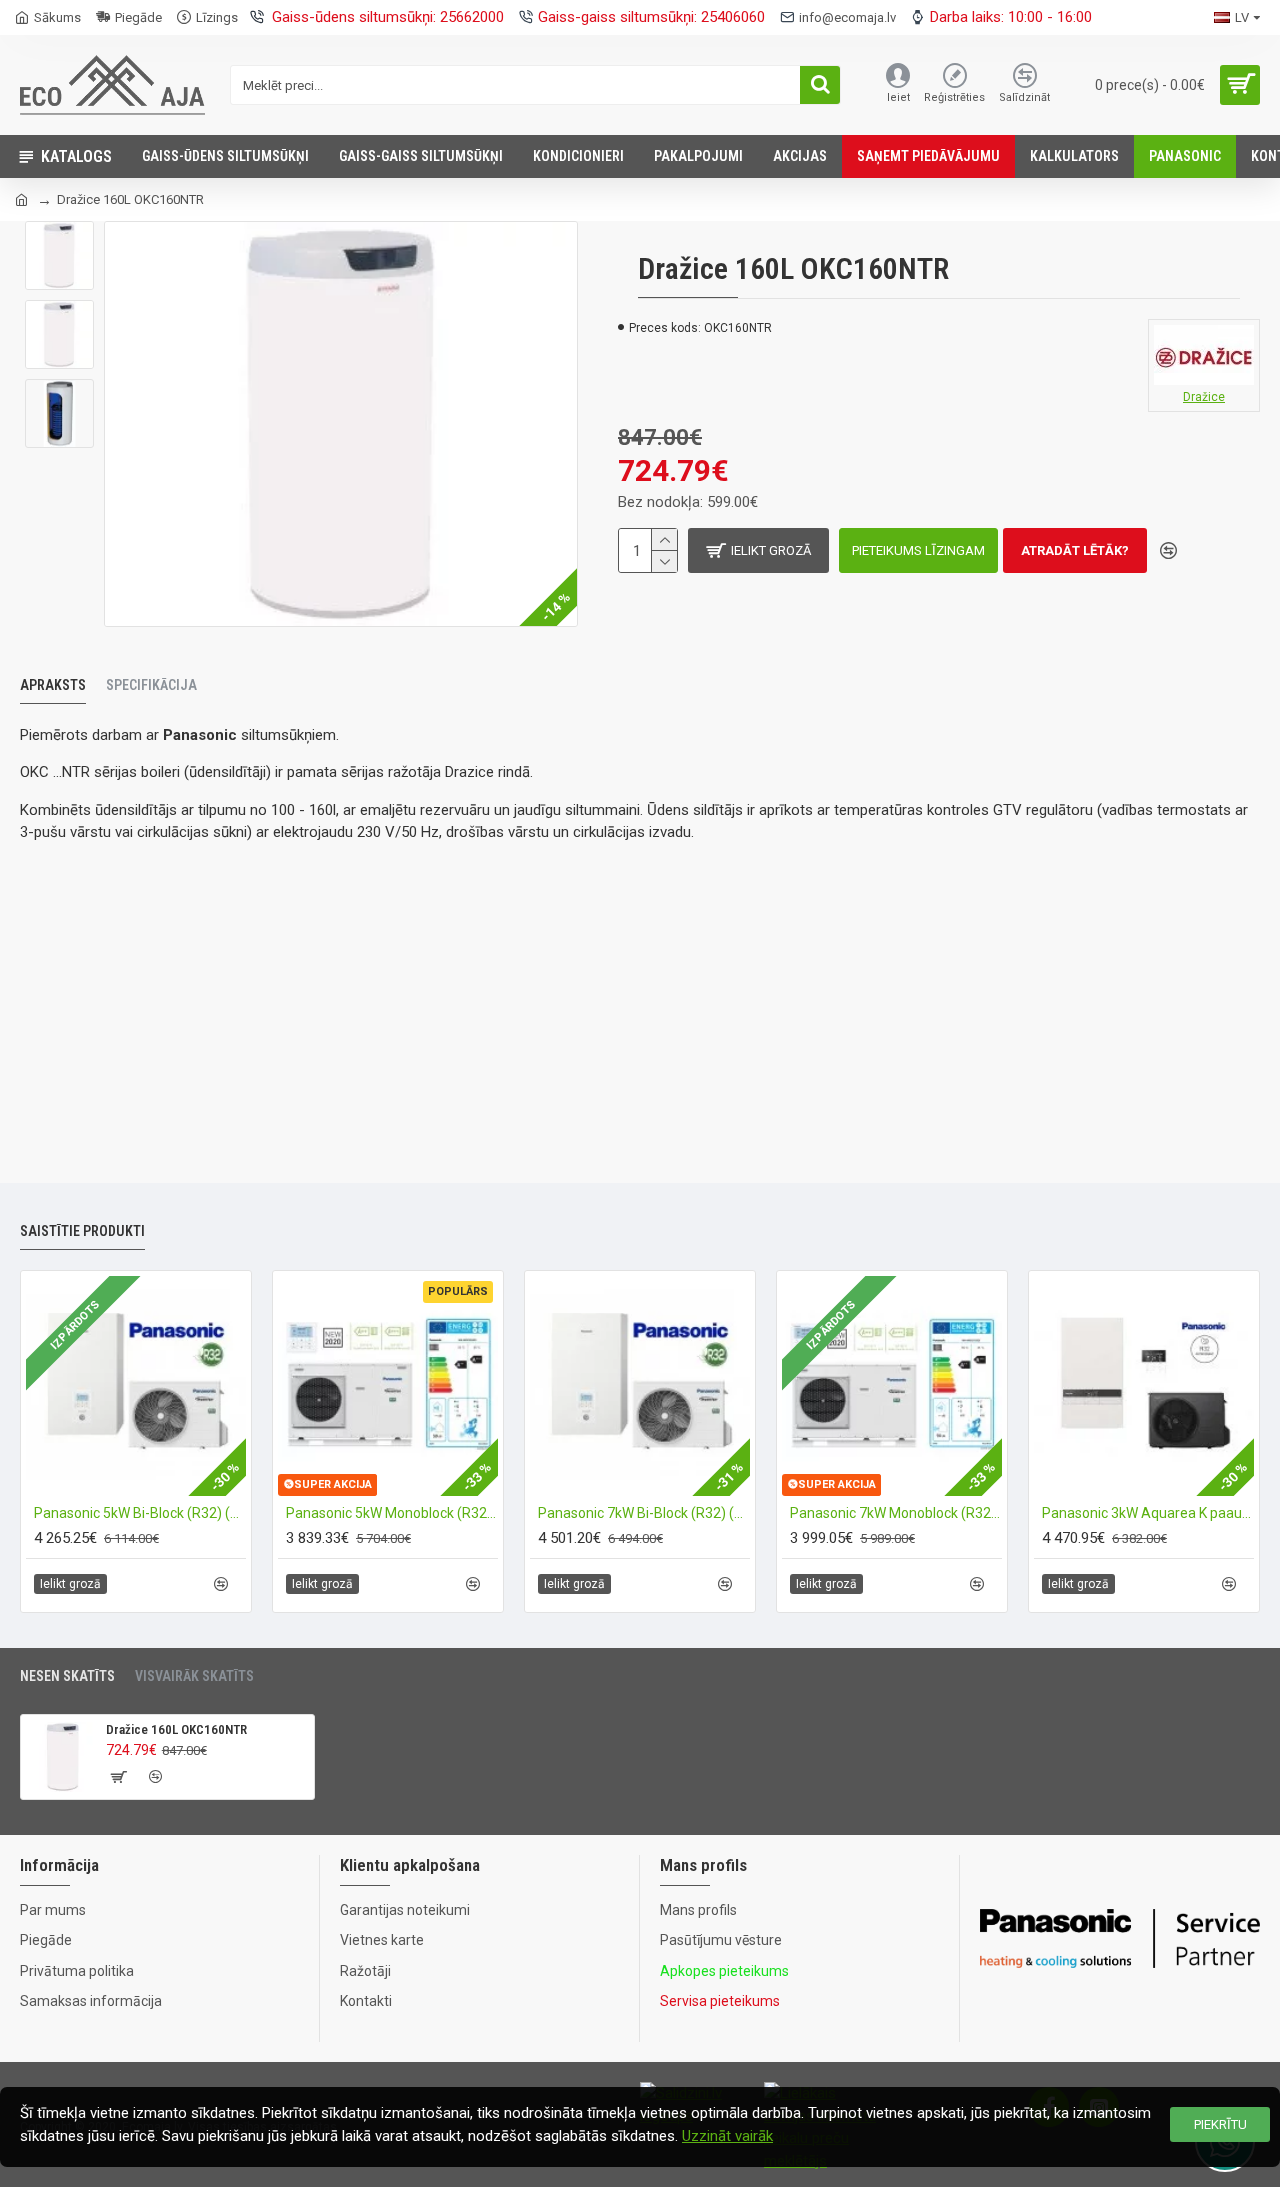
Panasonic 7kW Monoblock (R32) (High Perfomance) (896, 1513)
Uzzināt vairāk (727, 2136)
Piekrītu (1220, 2124)
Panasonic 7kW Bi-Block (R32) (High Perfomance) (644, 1513)
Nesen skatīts (67, 1676)
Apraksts (53, 685)
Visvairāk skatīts (194, 1676)
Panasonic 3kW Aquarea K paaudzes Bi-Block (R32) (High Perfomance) (1148, 1513)
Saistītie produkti (82, 1231)
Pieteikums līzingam (918, 550)
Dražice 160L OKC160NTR (176, 1729)
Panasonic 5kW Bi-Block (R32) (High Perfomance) (140, 1513)
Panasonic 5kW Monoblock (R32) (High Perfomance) (392, 1513)
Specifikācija (151, 685)
